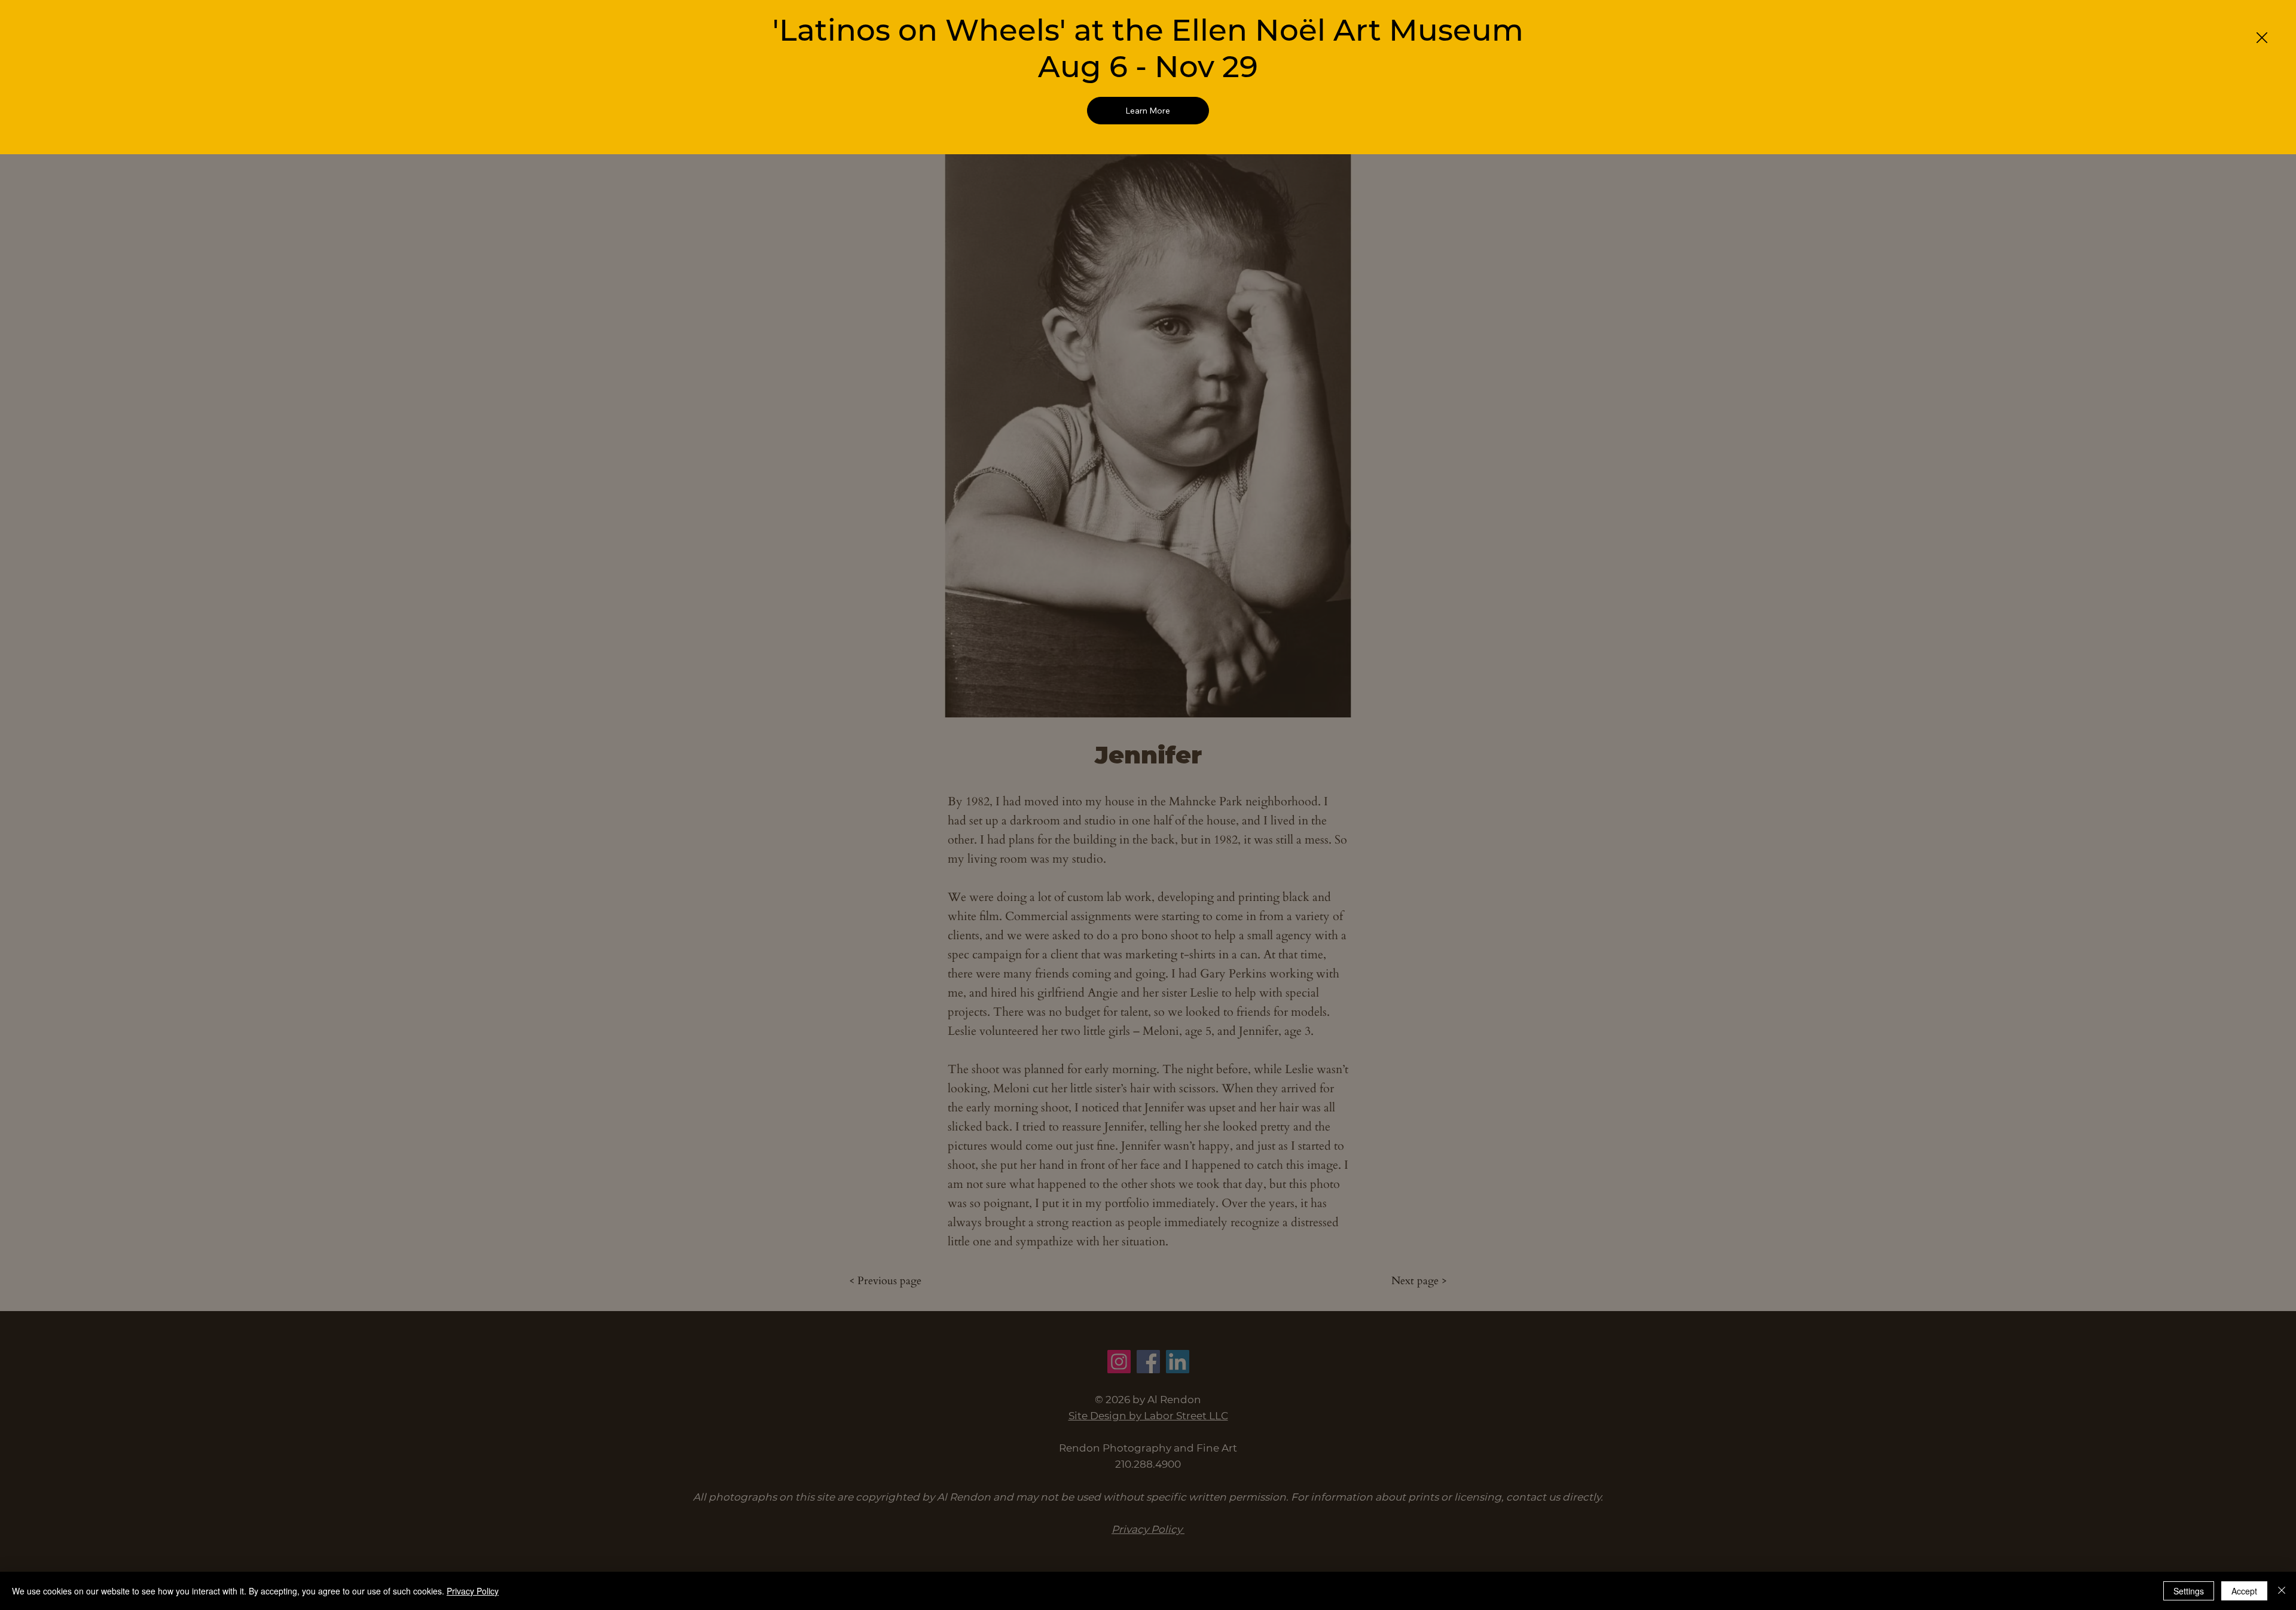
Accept (2244, 1591)
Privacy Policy (473, 1591)
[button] (2262, 38)
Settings (2189, 1591)
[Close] (2282, 1591)
